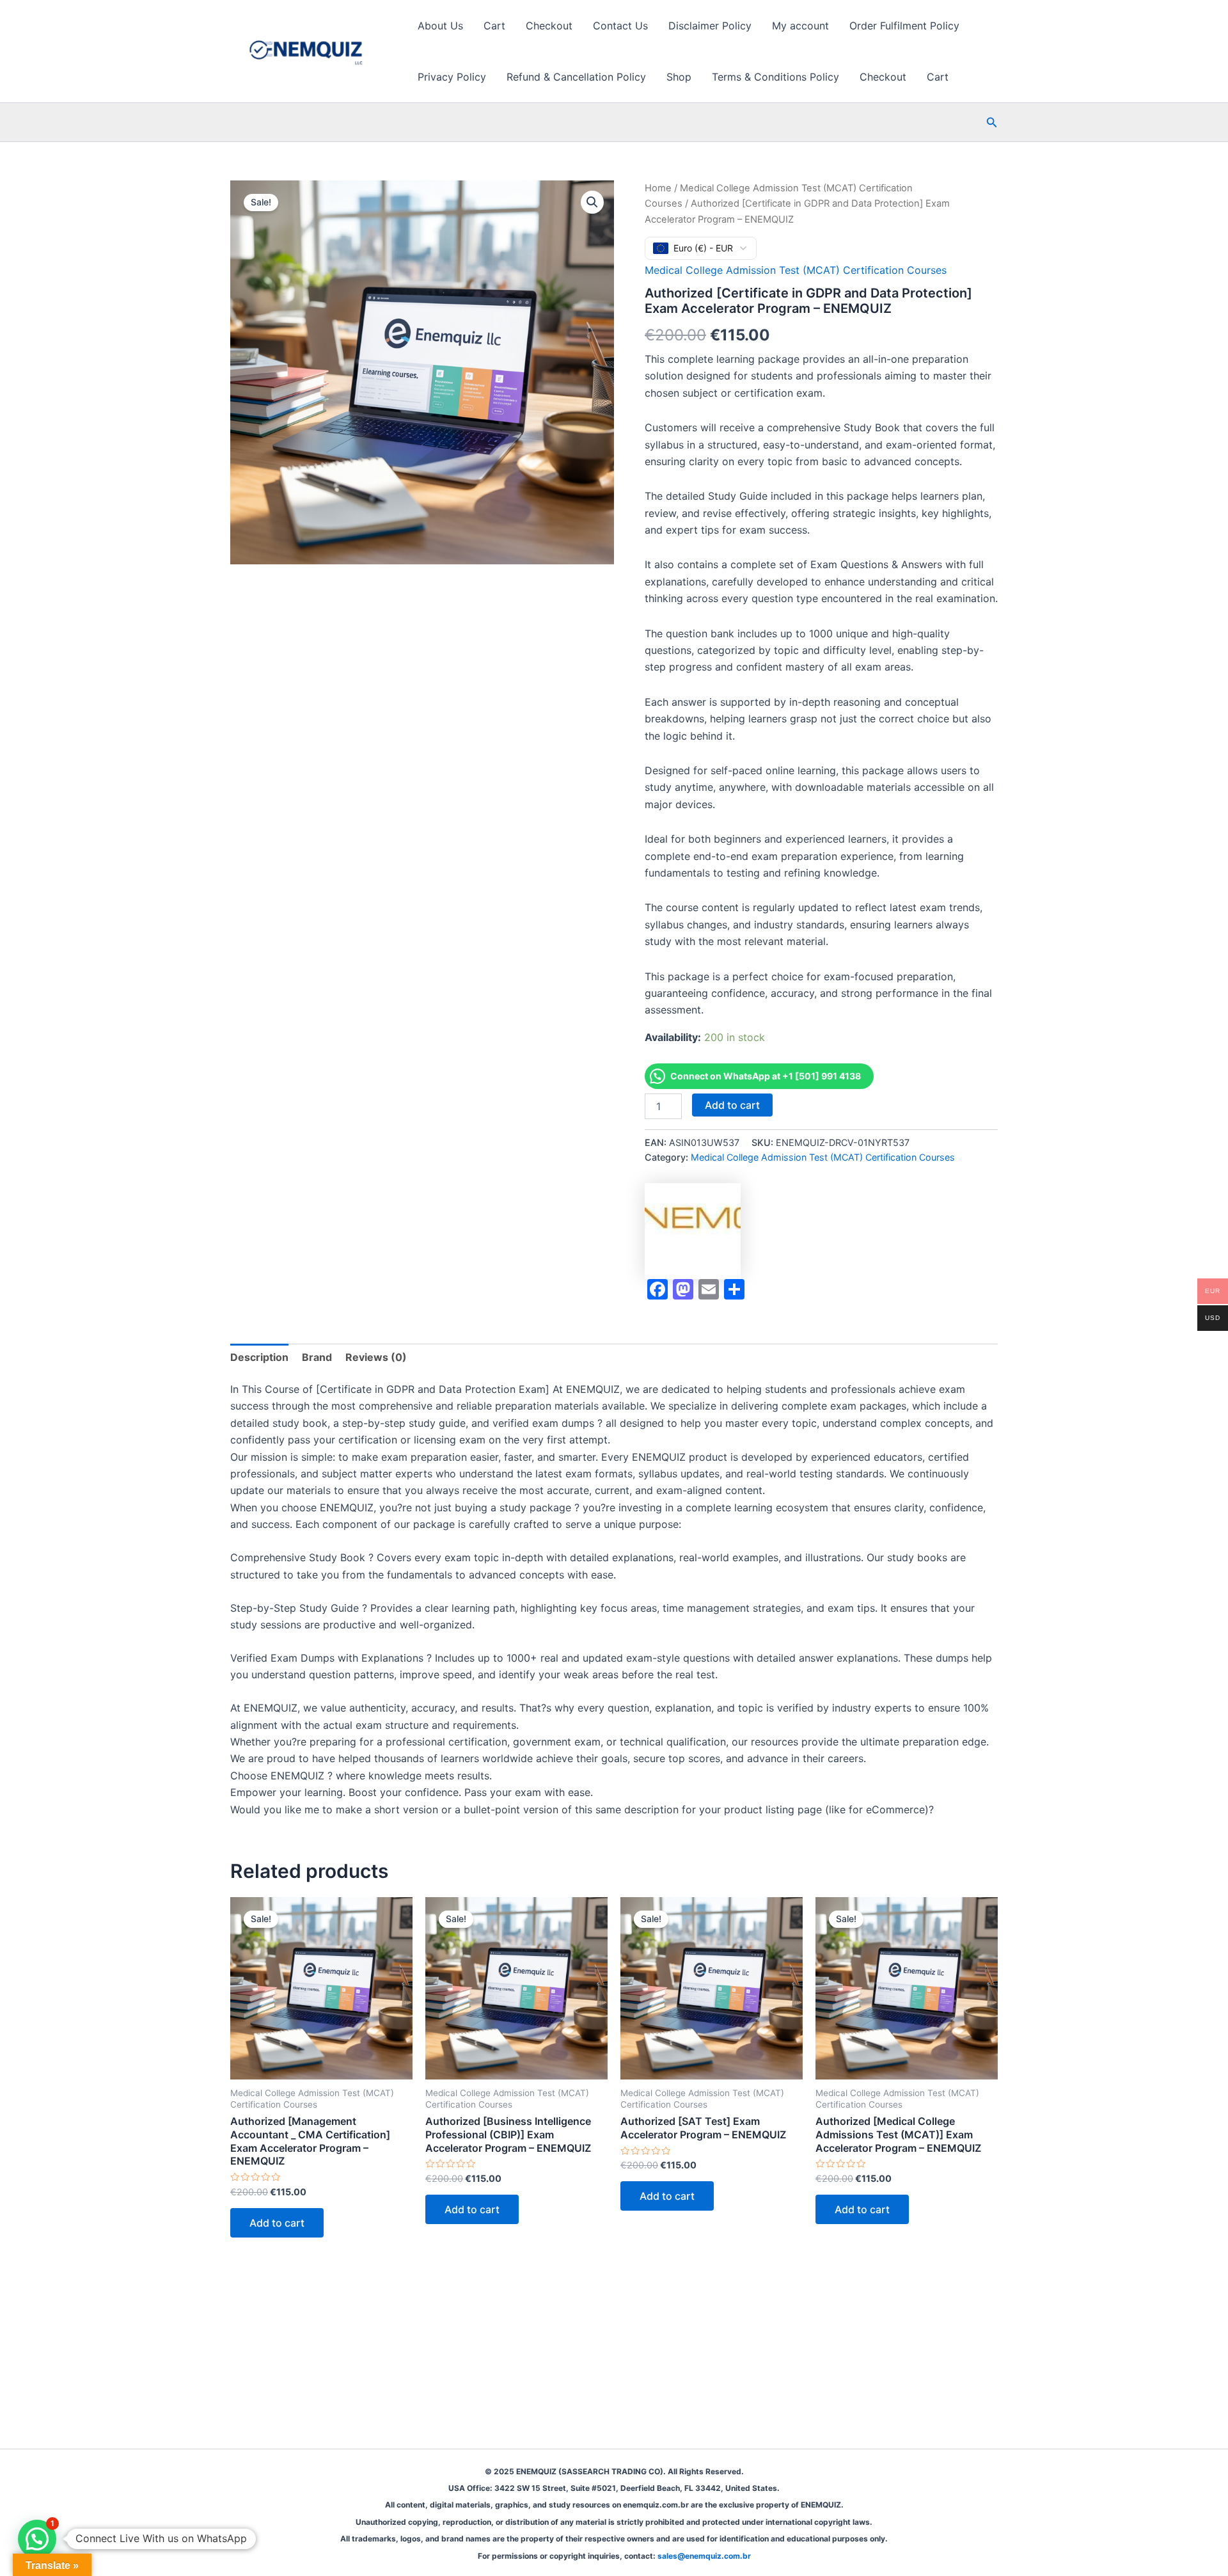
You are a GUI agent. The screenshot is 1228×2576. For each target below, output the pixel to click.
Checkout (549, 26)
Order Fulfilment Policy (904, 26)
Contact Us (620, 26)
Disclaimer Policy (710, 26)
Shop (679, 77)
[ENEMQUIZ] (693, 1231)
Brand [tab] (317, 1357)
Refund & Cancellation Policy (576, 77)
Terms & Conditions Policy (775, 77)
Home (658, 188)
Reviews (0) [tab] (376, 1357)
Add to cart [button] (277, 2223)
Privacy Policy (452, 77)
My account (800, 26)
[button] (992, 123)
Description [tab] (259, 1357)
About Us (440, 26)
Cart (494, 26)
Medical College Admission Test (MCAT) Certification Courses (796, 270)
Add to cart (732, 1105)
